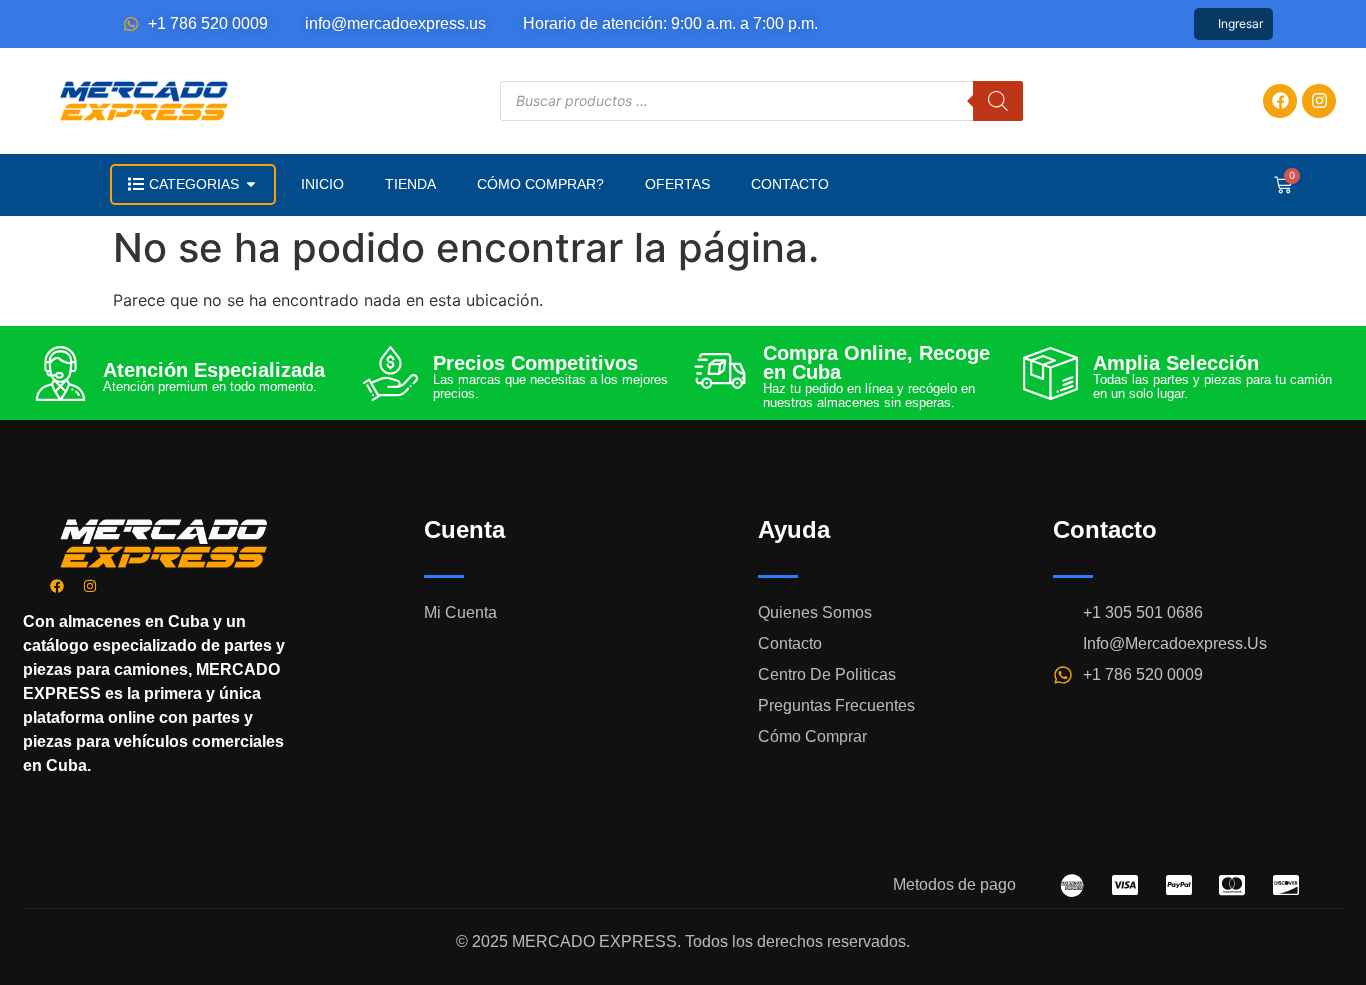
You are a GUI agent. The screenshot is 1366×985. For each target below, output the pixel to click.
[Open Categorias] (251, 184)
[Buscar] (998, 101)
